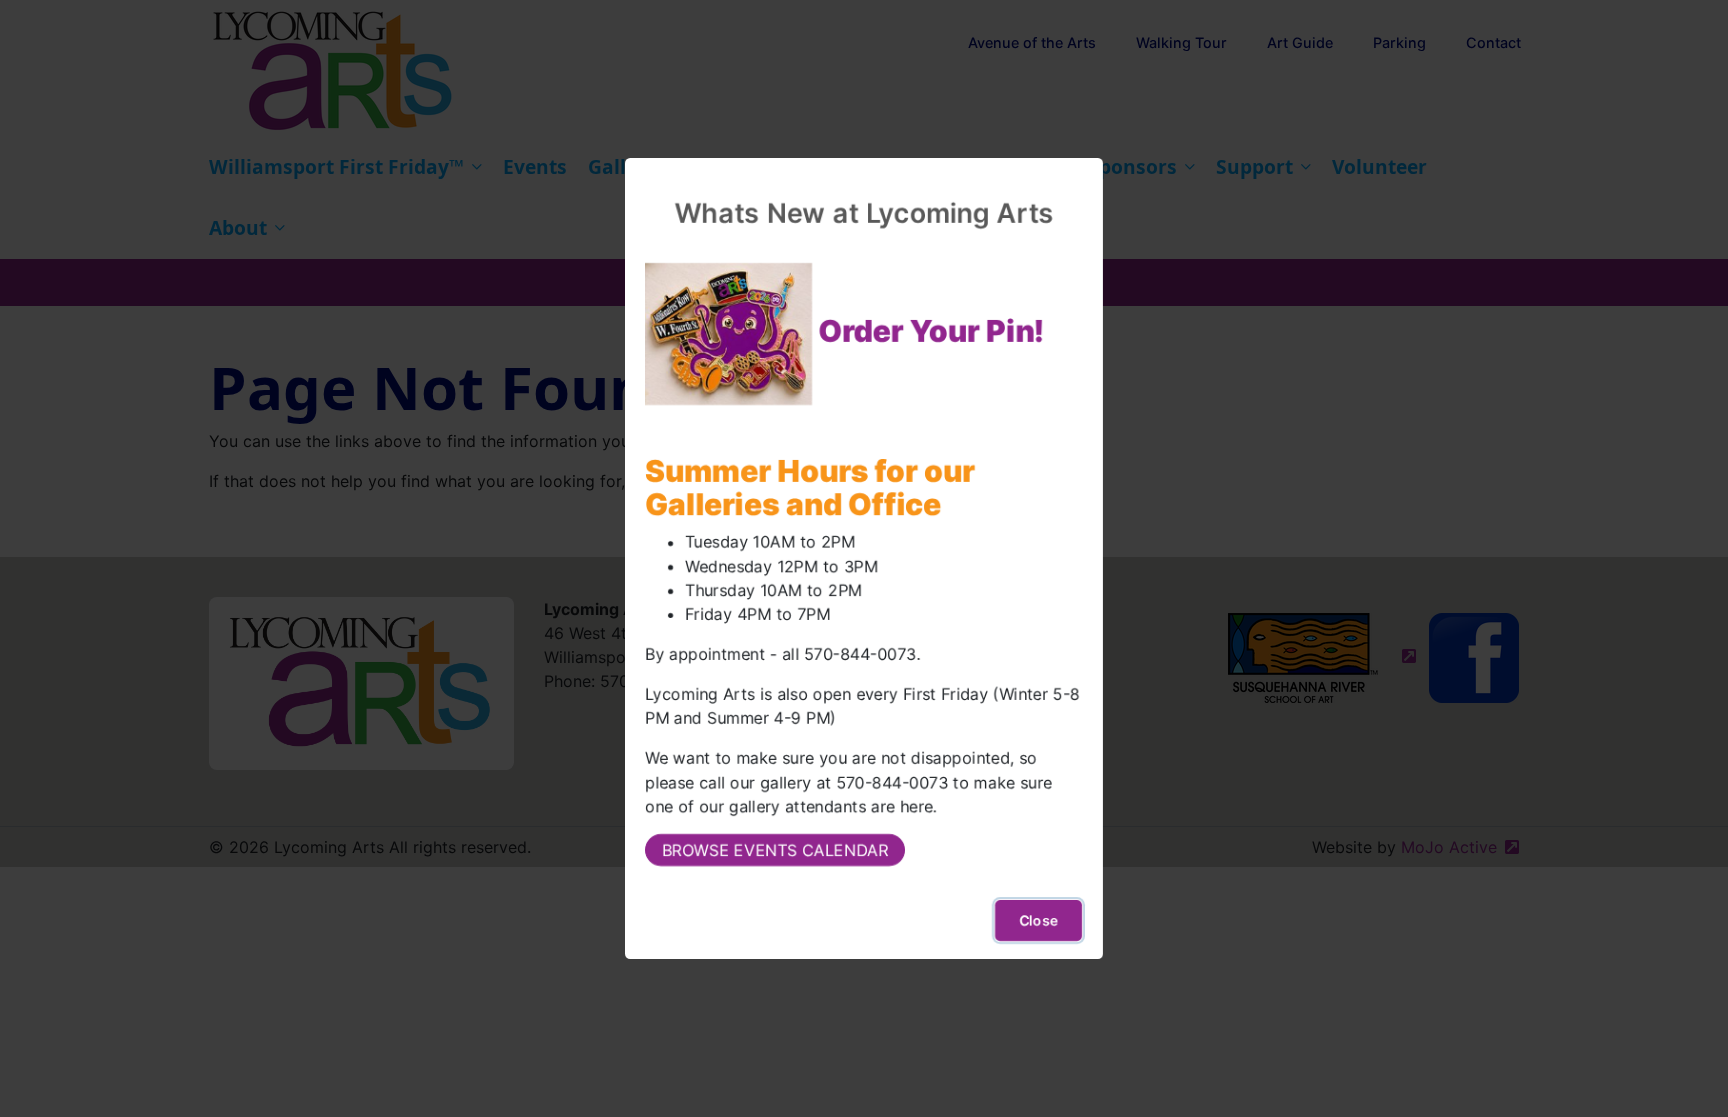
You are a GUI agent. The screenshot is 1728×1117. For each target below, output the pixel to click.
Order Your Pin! (931, 331)
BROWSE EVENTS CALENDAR (775, 850)
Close (1038, 920)
